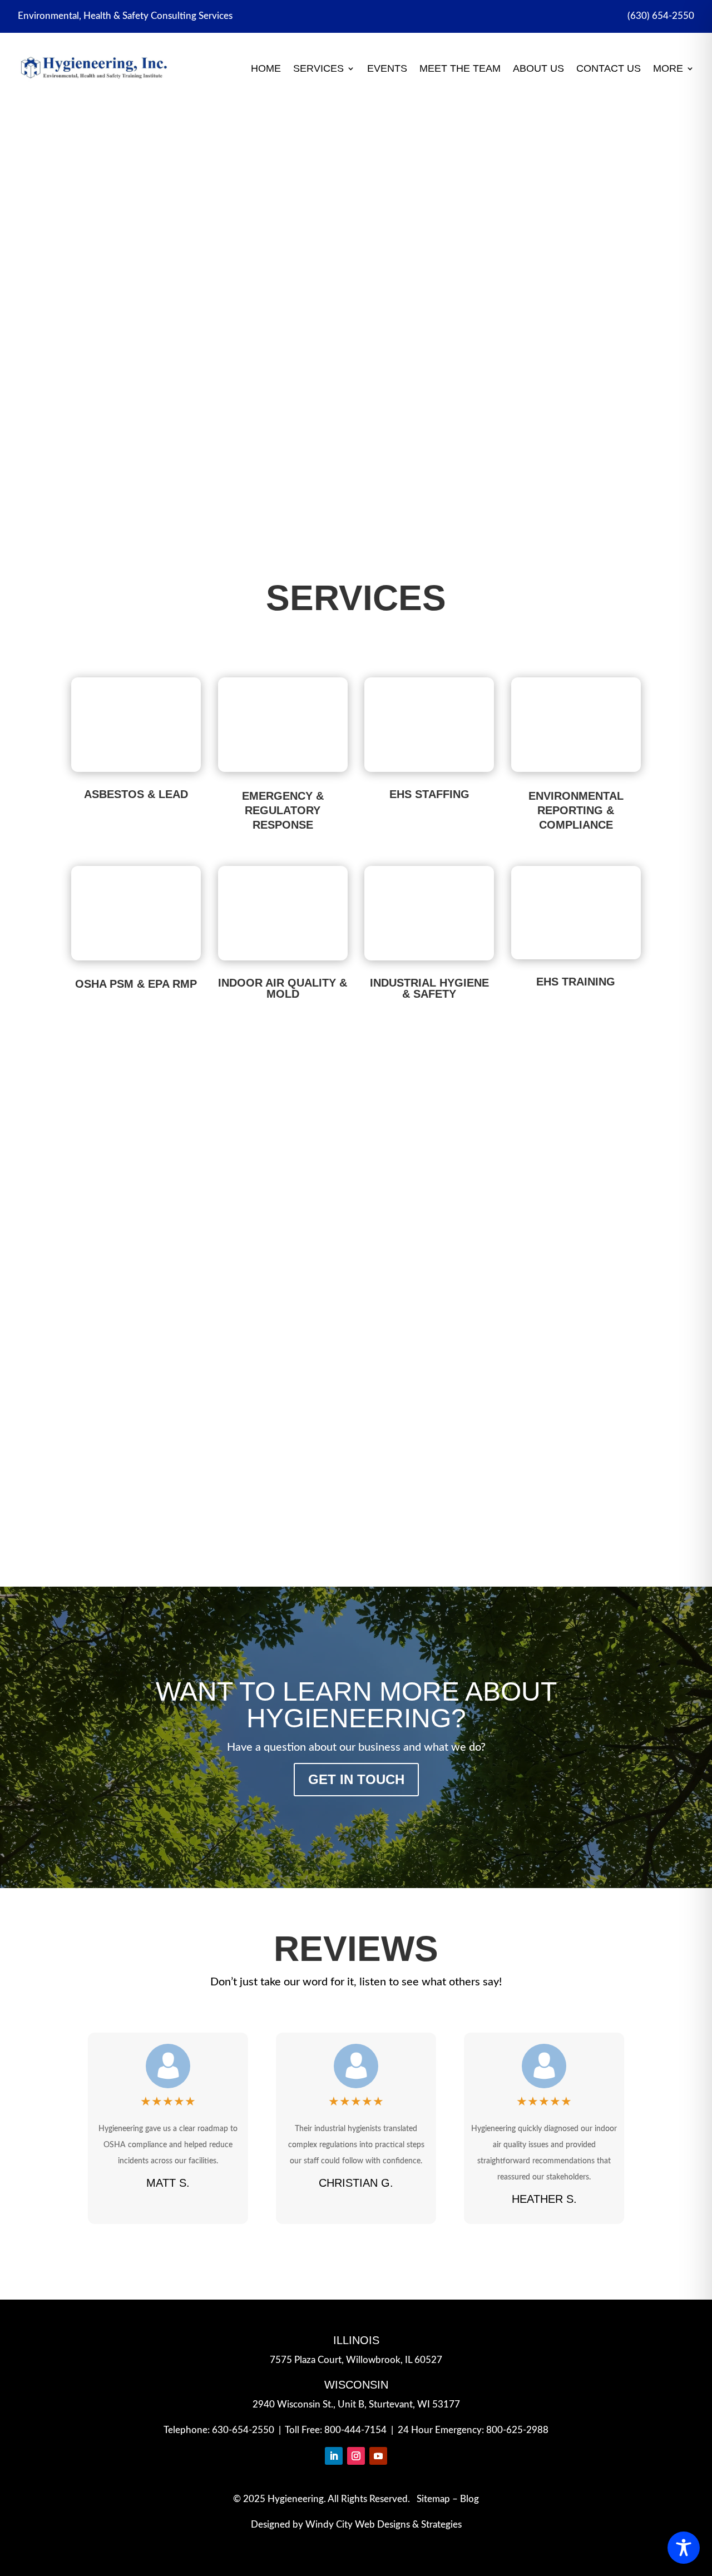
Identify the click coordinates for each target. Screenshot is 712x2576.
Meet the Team (460, 68)
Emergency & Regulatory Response (356, 279)
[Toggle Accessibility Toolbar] (684, 2548)
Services (318, 68)
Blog (469, 2499)
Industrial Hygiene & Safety (429, 988)
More (668, 68)
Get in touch (356, 1779)
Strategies (441, 2525)
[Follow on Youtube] (378, 2456)
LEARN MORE (356, 409)
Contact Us (609, 68)
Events (387, 68)
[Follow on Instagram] (356, 2456)
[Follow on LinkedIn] (334, 2456)
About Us (538, 68)
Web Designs (382, 2525)
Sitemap (433, 2499)
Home (266, 68)
